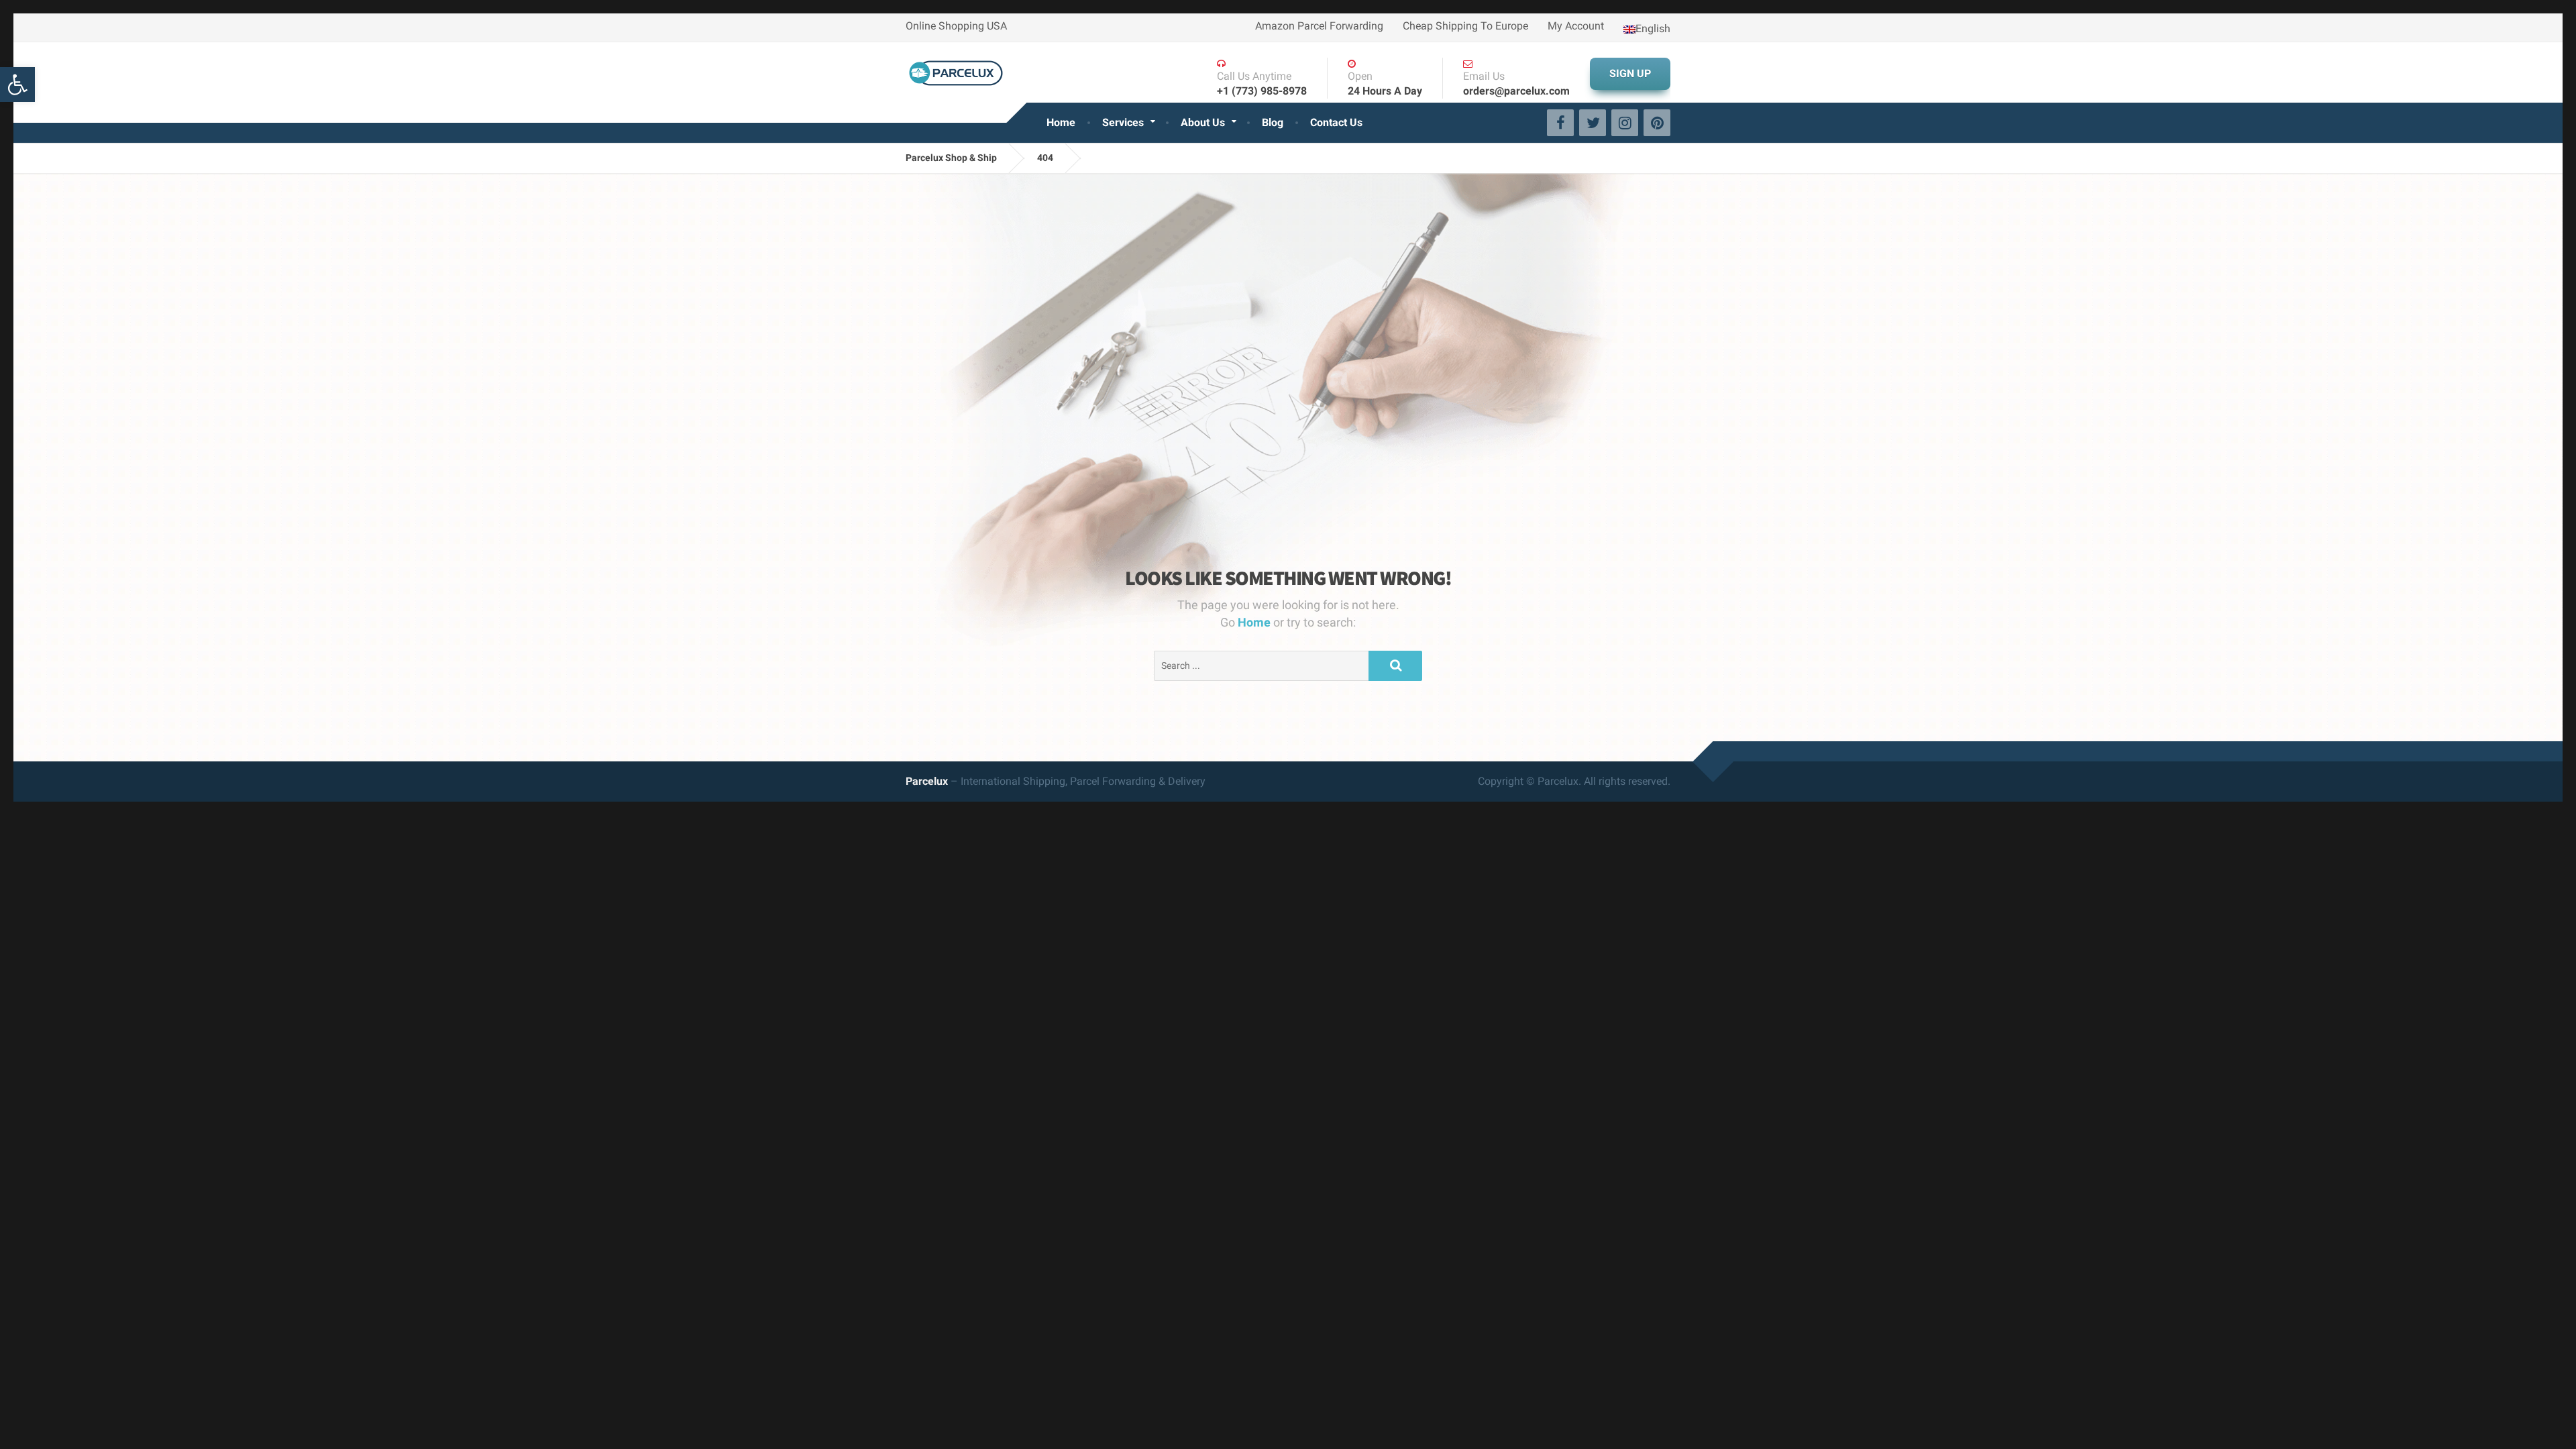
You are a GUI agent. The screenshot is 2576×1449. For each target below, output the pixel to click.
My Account (1576, 26)
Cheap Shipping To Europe (1465, 26)
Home (1061, 122)
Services (1123, 122)
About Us (1203, 122)
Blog (1273, 122)
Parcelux (927, 781)
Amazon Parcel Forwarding (1319, 26)
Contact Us (1336, 122)
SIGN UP (1630, 73)
